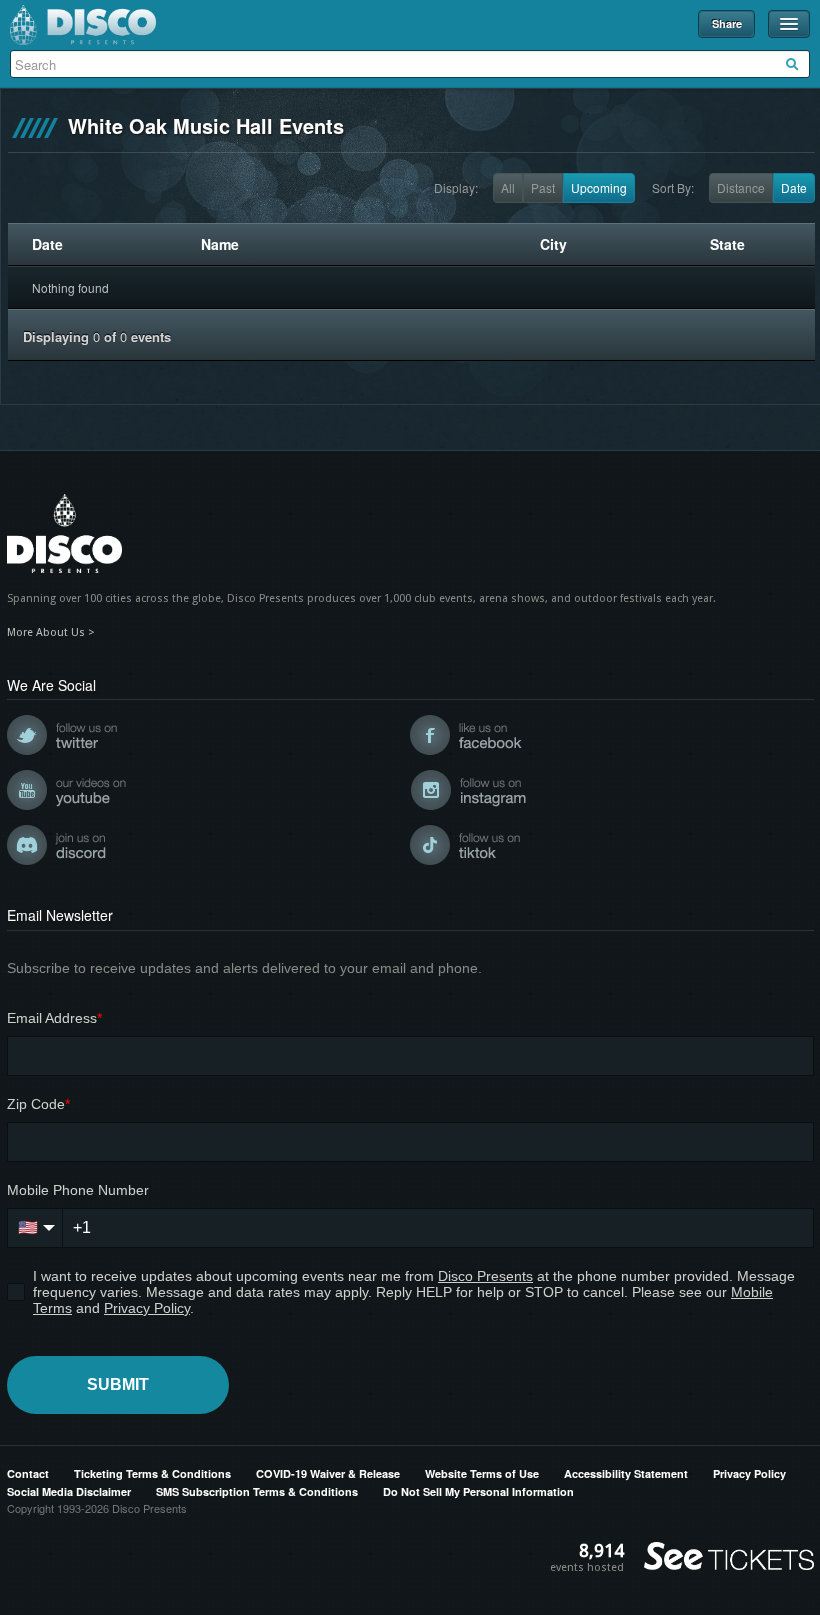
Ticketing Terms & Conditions (152, 1473)
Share (727, 23)
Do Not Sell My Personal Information (478, 1491)
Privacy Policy (749, 1473)
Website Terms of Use (482, 1473)
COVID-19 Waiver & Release (328, 1473)
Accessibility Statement (626, 1473)
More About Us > (51, 632)
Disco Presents (83, 25)
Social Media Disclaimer (69, 1491)
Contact (28, 1473)
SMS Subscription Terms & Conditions (257, 1491)
